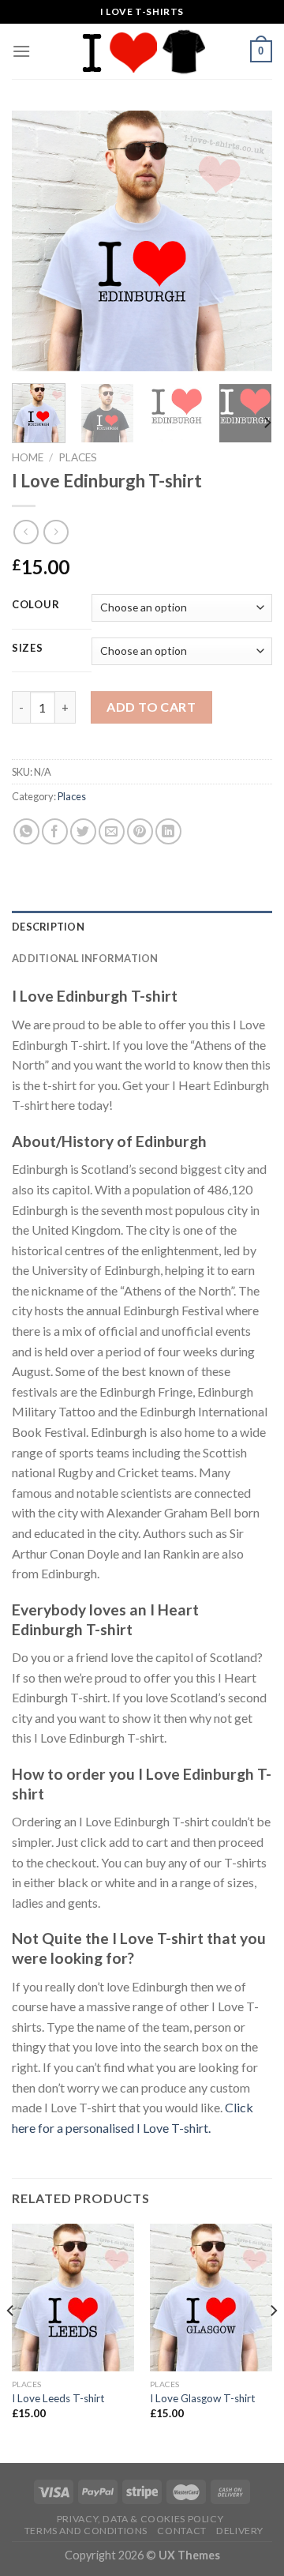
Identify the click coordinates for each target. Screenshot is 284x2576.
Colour (35, 605)
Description (48, 927)
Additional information (85, 958)
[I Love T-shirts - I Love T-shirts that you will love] (142, 51)
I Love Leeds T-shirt (58, 2398)
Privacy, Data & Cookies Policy (140, 2519)
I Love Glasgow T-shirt (203, 2398)
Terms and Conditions (86, 2531)
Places (78, 457)
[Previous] (37, 241)
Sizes (28, 649)
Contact (181, 2531)
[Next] (247, 241)
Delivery (240, 2531)
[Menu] (21, 51)
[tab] (142, 927)
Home (28, 457)
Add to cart (151, 707)
